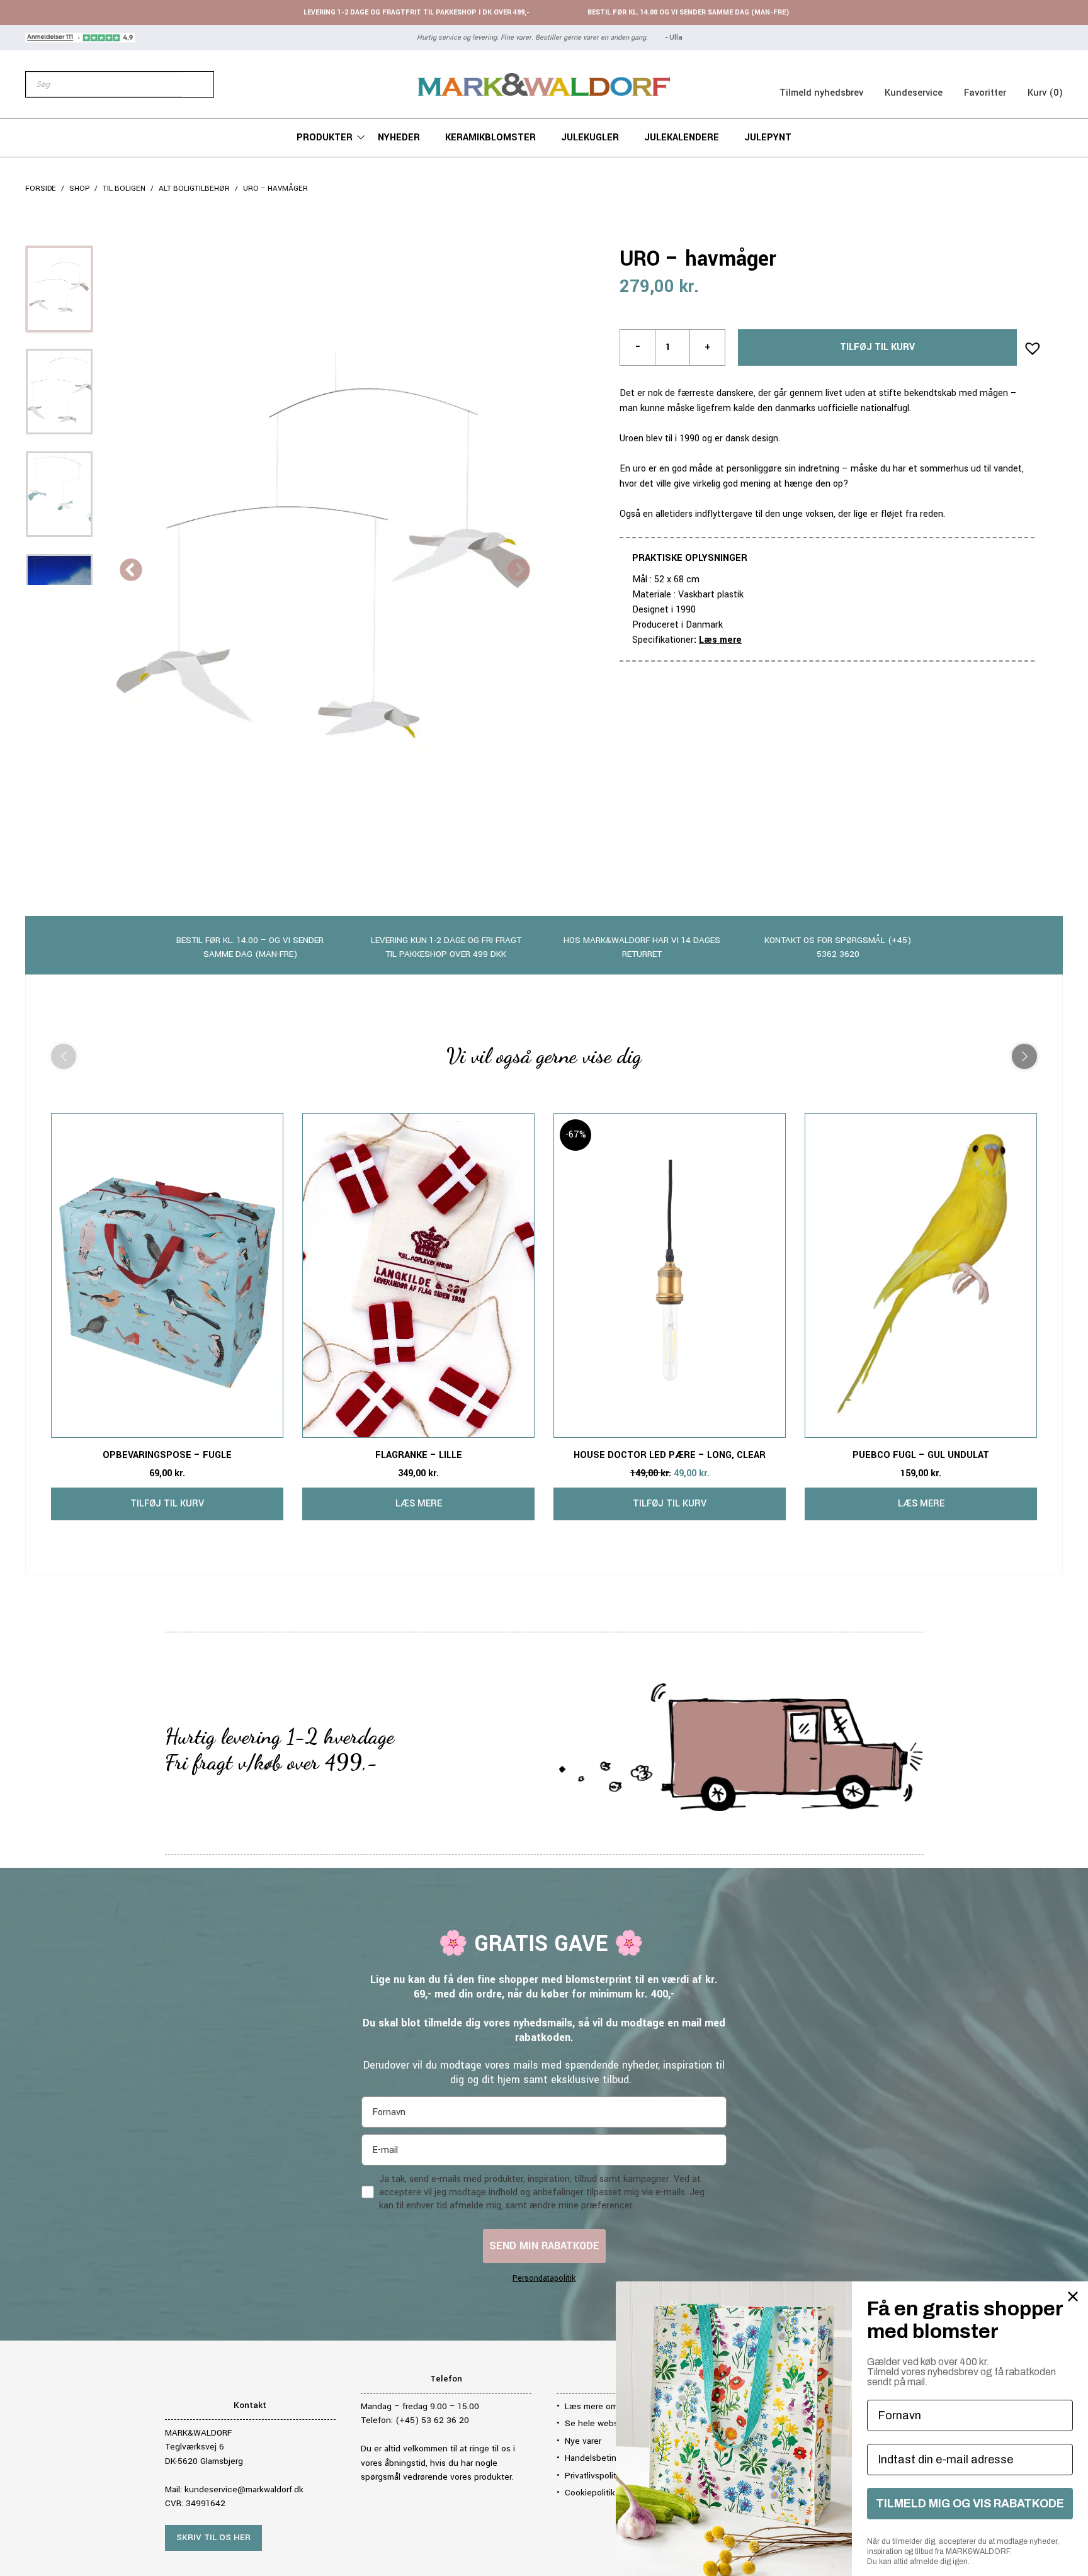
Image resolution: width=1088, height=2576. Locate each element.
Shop (79, 189)
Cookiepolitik (590, 2493)
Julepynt (768, 138)
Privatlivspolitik (594, 2476)
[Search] (198, 84)
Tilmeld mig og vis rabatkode (970, 2504)
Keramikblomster (490, 138)
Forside (41, 189)
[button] (1029, 344)
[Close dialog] (1073, 2296)
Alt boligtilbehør (194, 189)
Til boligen (124, 189)
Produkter (325, 138)
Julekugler (590, 138)
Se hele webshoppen (607, 2423)
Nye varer (583, 2441)
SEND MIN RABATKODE (544, 2246)
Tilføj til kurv (877, 347)
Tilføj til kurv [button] (167, 1504)
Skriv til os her (213, 2537)
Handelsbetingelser (603, 2458)
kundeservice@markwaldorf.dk (244, 2489)
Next (519, 571)
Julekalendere (682, 138)
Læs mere (720, 640)
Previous (131, 571)
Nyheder (399, 138)
